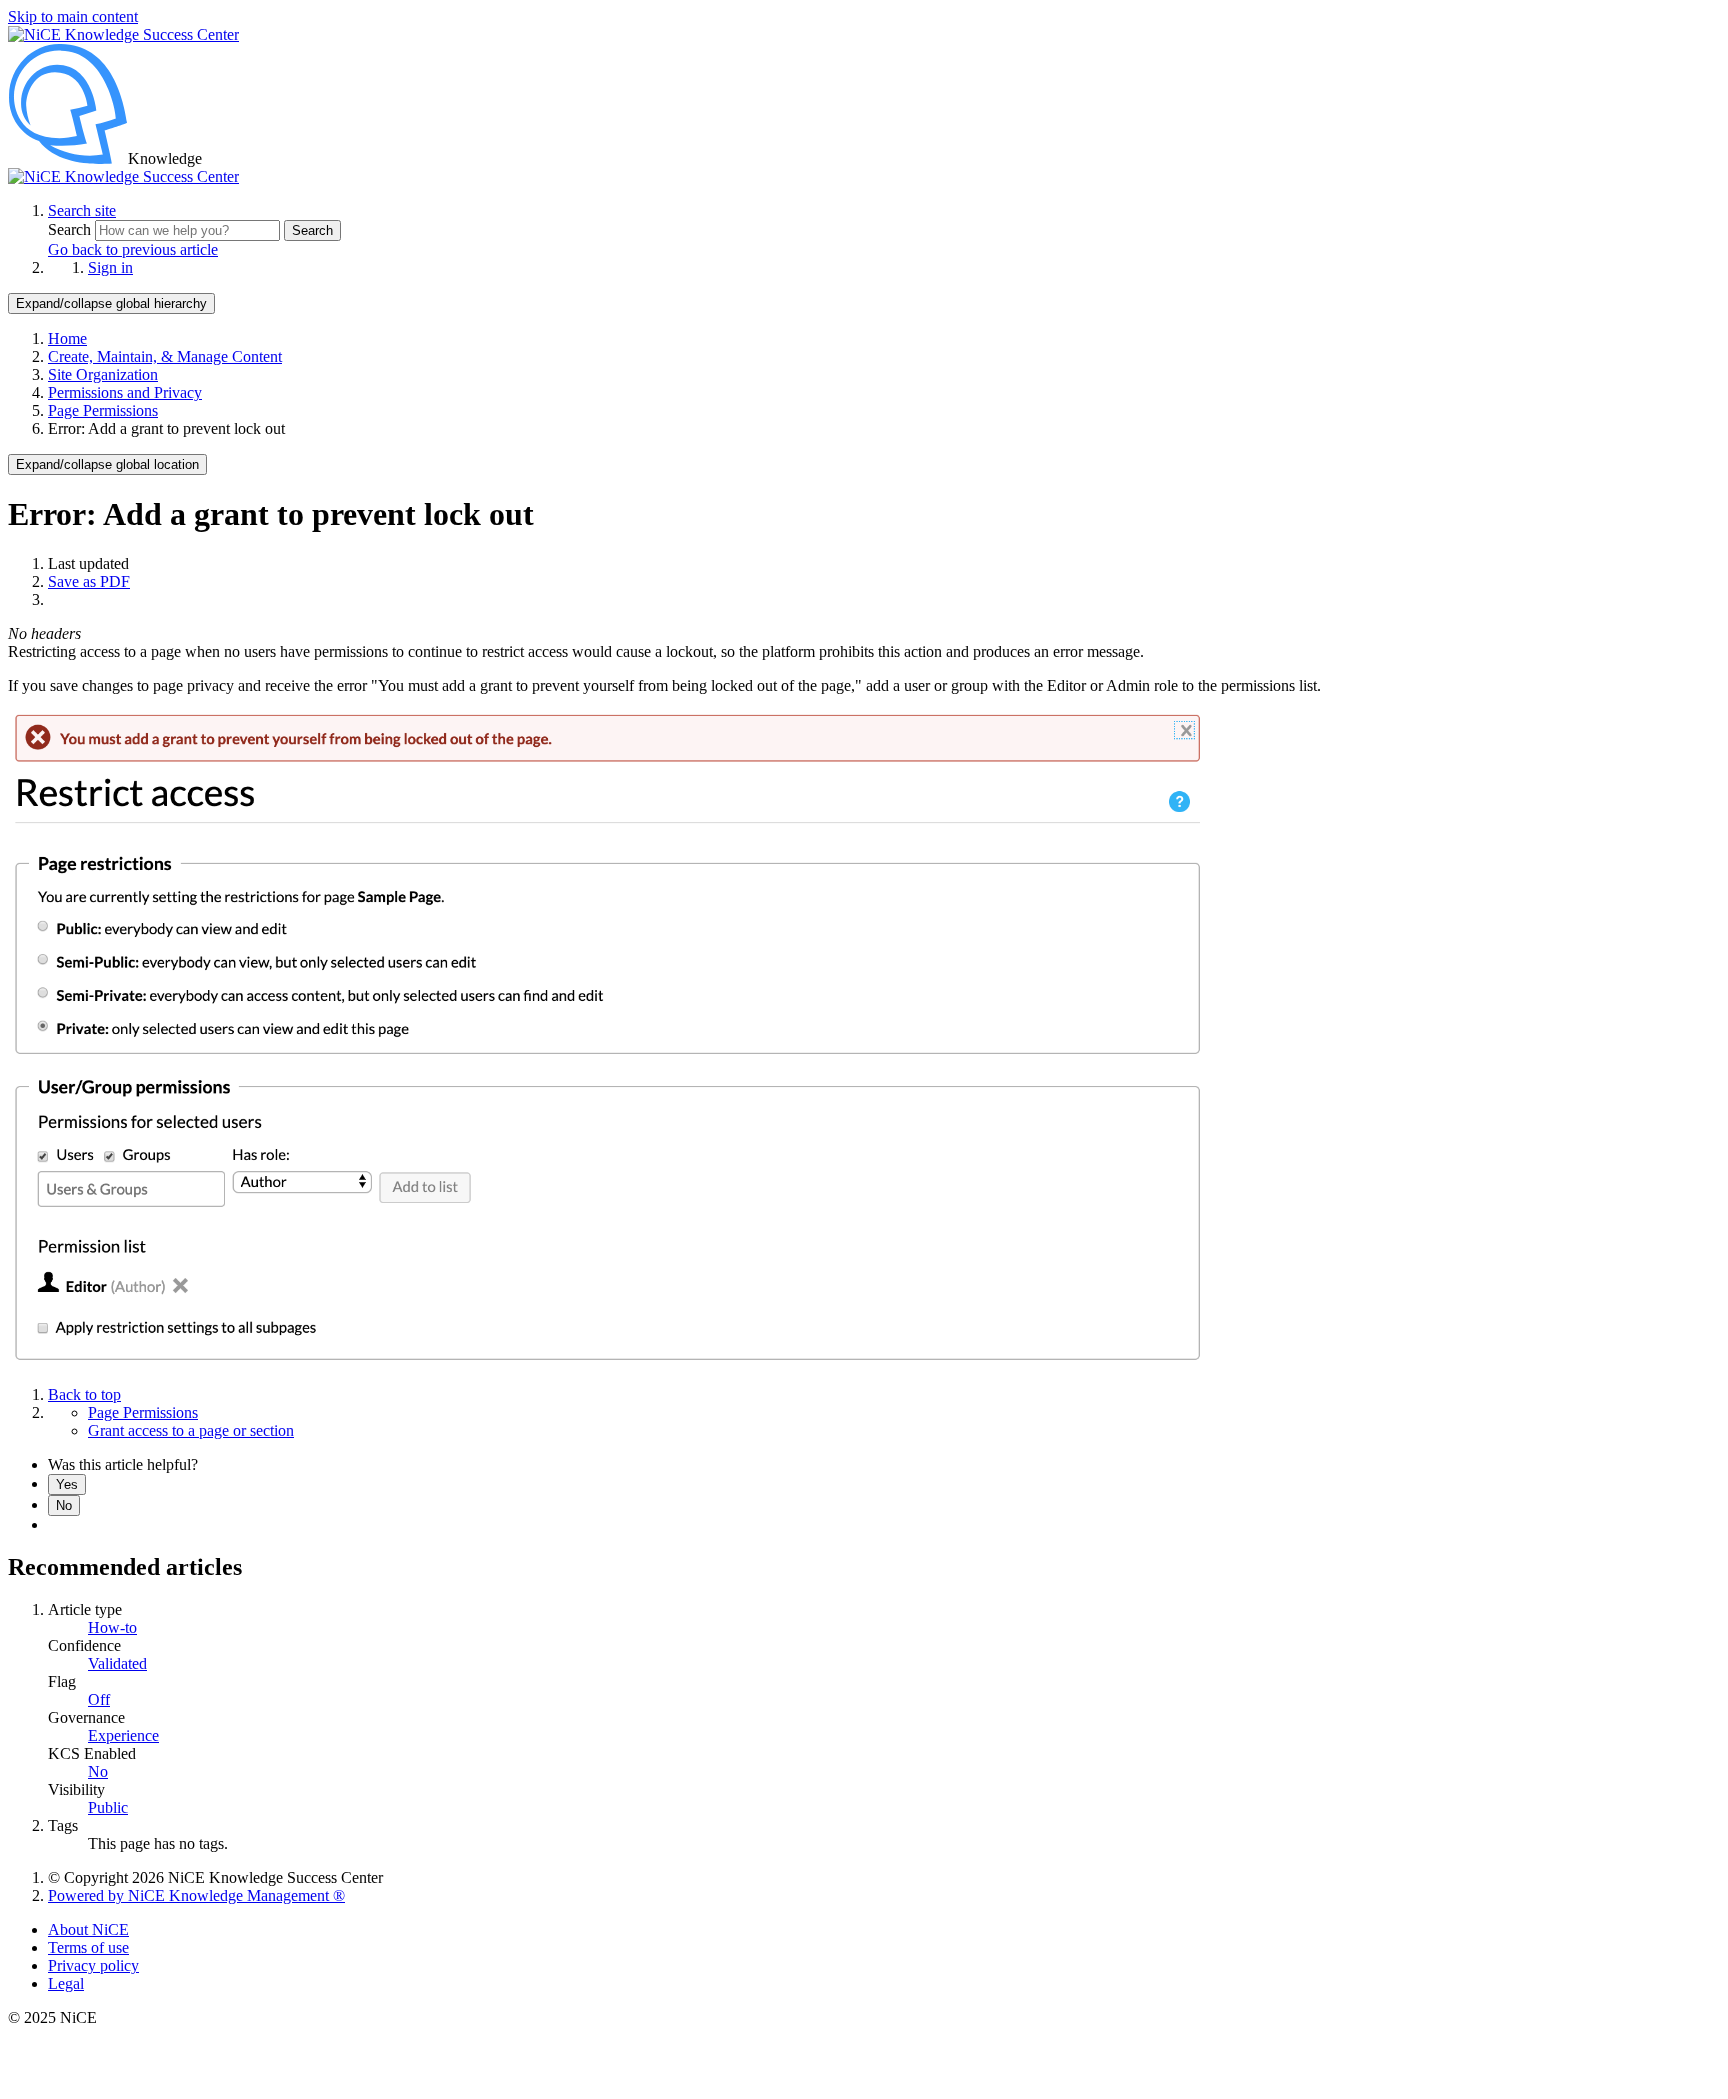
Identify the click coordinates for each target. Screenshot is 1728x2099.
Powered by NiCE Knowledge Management (196, 1895)
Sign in (110, 267)
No (64, 1505)
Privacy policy (93, 1965)
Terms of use (88, 1947)
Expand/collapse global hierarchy (111, 303)
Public (108, 1807)
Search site (82, 210)
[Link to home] (123, 176)
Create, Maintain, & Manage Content (165, 356)
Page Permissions (103, 410)
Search (71, 229)
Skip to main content (73, 16)
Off (99, 1699)
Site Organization (103, 374)
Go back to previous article (133, 249)
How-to (112, 1627)
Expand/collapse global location (107, 464)
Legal (66, 1983)
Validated (117, 1663)
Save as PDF (89, 581)
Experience (123, 1735)
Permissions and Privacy (125, 392)
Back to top (84, 1394)
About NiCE (88, 1929)
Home (67, 338)
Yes (67, 1484)
